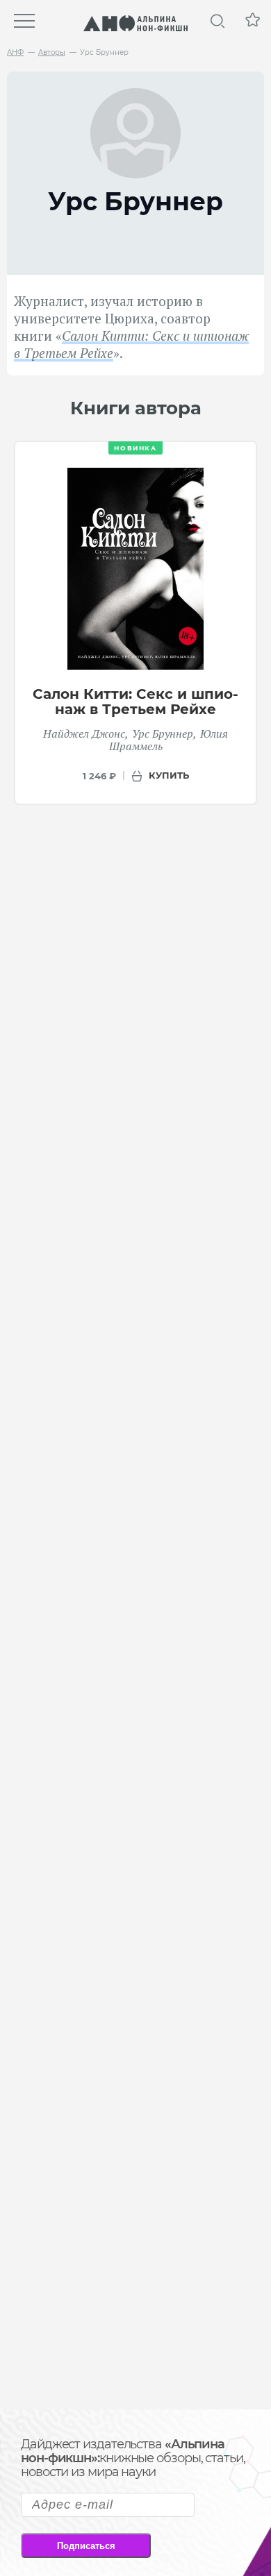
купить (169, 775)
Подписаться (86, 2546)
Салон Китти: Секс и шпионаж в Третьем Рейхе (135, 702)
